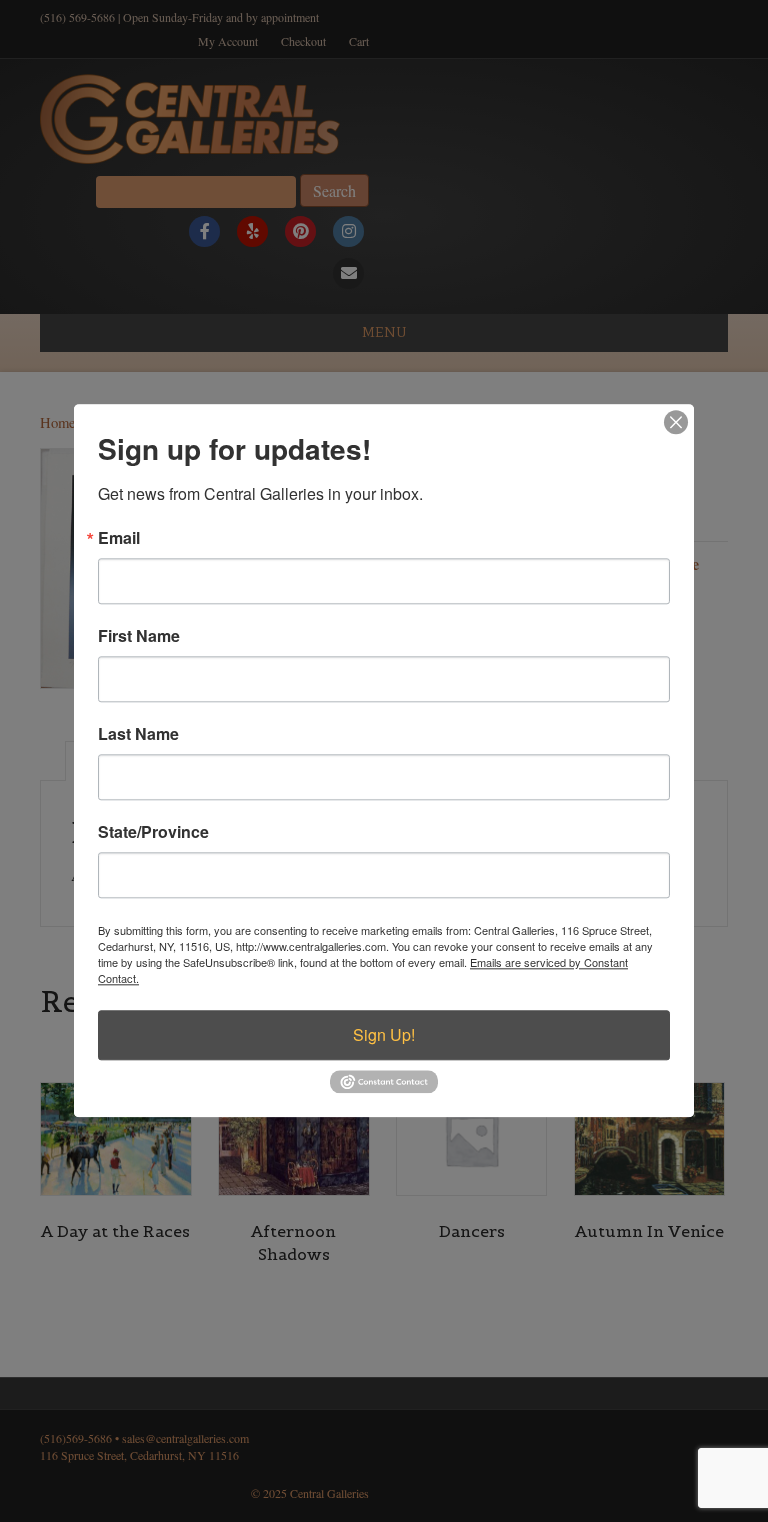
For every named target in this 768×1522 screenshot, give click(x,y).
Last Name (138, 734)
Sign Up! (384, 1034)
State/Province (153, 832)
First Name (139, 636)
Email (119, 538)
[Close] (676, 422)
